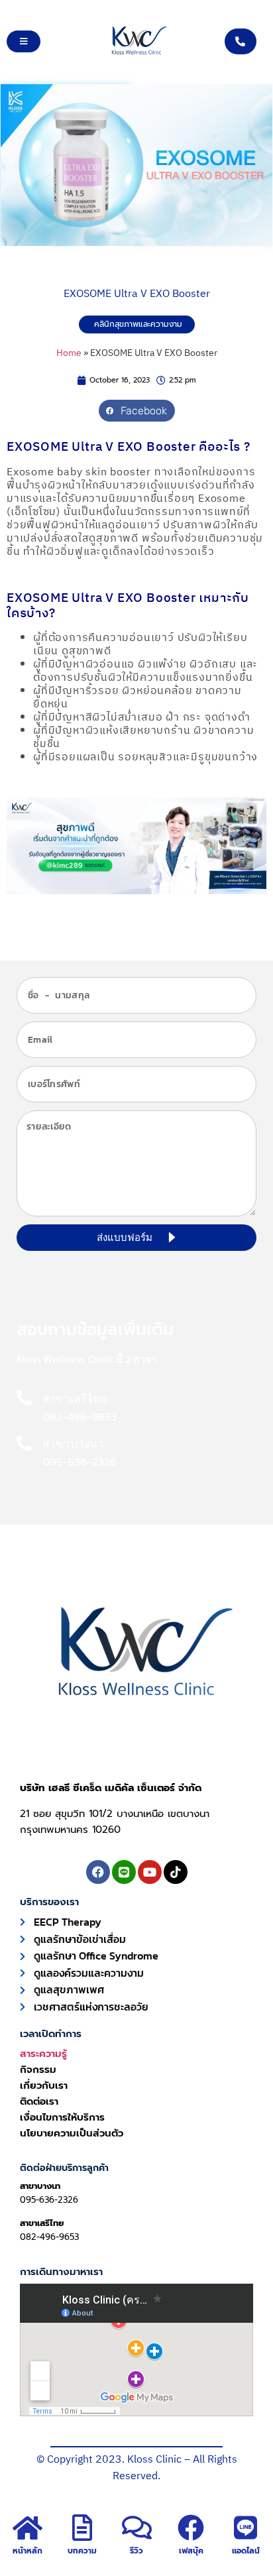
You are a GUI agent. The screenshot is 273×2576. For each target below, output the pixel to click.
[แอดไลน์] (246, 2528)
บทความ (82, 2551)
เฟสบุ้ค (191, 2551)
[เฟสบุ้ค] (191, 2528)
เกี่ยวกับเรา (44, 2085)
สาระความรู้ (43, 2054)
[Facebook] (98, 1872)
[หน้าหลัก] (27, 2528)
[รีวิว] (136, 2528)
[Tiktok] (176, 1872)
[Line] (124, 1872)
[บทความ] (82, 2528)
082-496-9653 (49, 2237)
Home (69, 353)
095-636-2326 (49, 2200)
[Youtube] (150, 1872)
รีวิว (136, 2551)
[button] (137, 411)
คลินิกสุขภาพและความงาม (138, 324)
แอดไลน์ (246, 2551)
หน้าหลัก (27, 2551)
